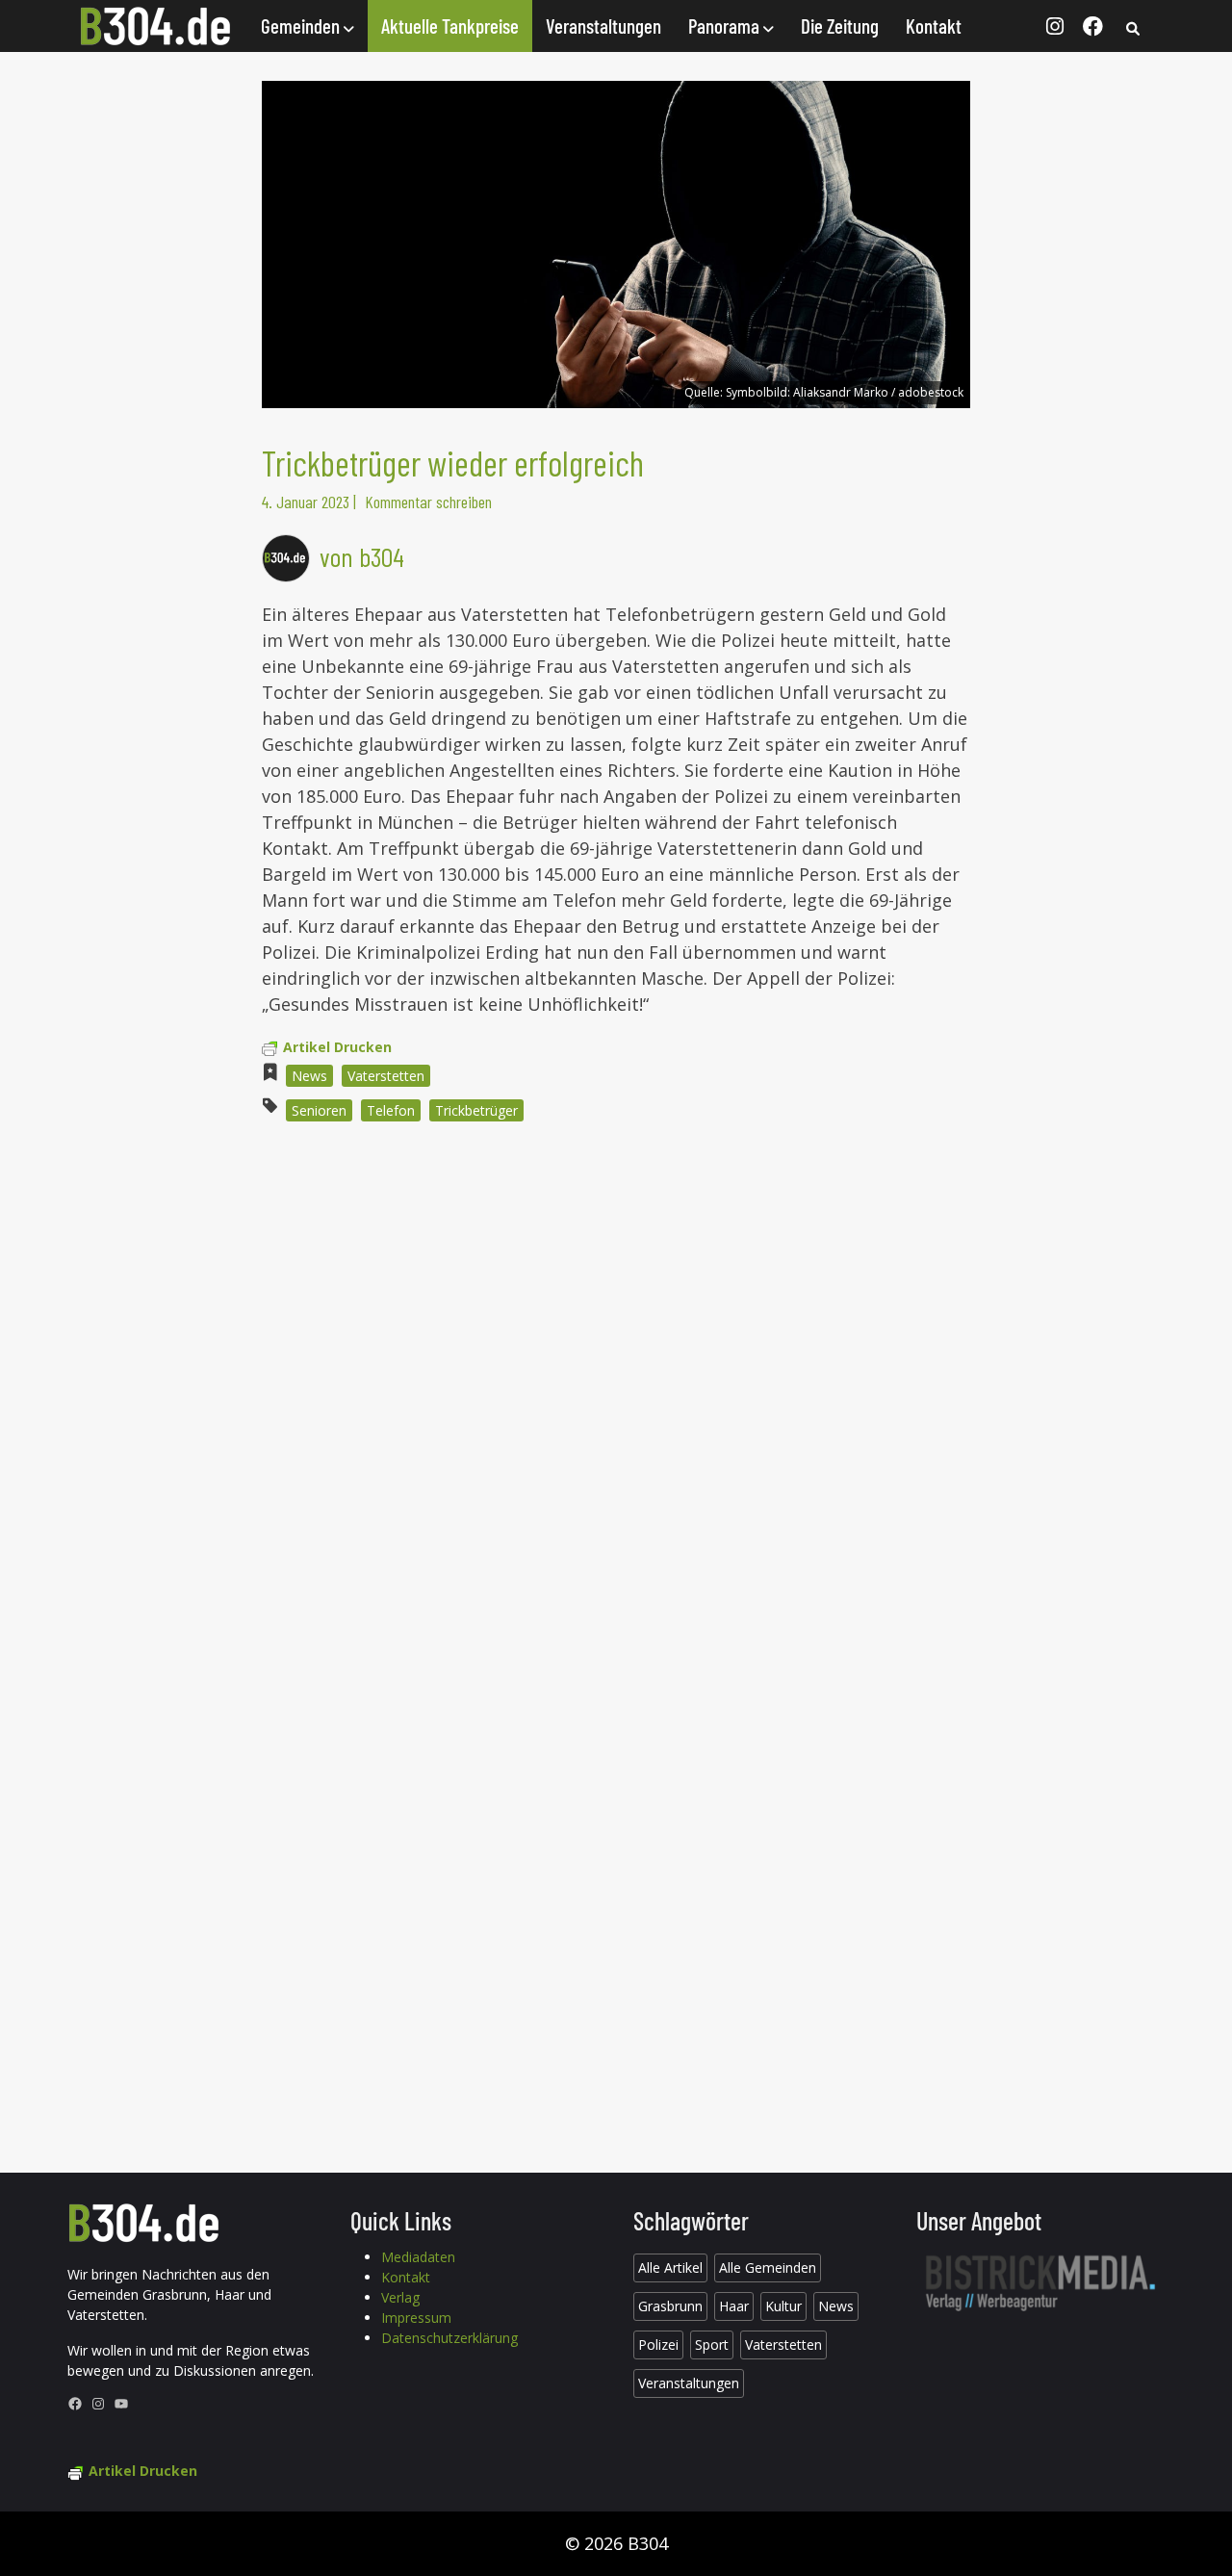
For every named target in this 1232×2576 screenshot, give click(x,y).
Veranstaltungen (603, 26)
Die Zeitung (840, 26)
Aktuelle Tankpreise (450, 26)
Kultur (783, 2306)
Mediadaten (418, 2257)
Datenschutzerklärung (449, 2338)
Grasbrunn (670, 2306)
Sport (712, 2344)
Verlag (400, 2297)
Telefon (391, 1110)
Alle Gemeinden (768, 2267)
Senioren (319, 1110)
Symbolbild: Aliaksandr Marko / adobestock (845, 392)
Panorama (726, 26)
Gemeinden (302, 26)
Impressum (416, 2318)
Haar (734, 2306)
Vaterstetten (386, 1076)
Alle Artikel (670, 2267)
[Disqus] (616, 1397)
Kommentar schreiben (428, 502)
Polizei (658, 2344)
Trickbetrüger (476, 1110)
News (309, 1076)
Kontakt (934, 26)
